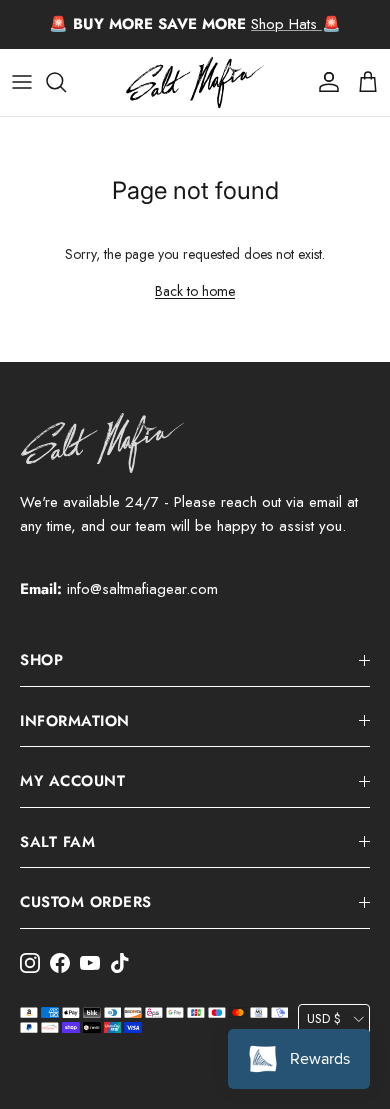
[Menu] (22, 82)
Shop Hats (286, 24)
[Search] (66, 82)
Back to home (195, 291)
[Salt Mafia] (195, 82)
